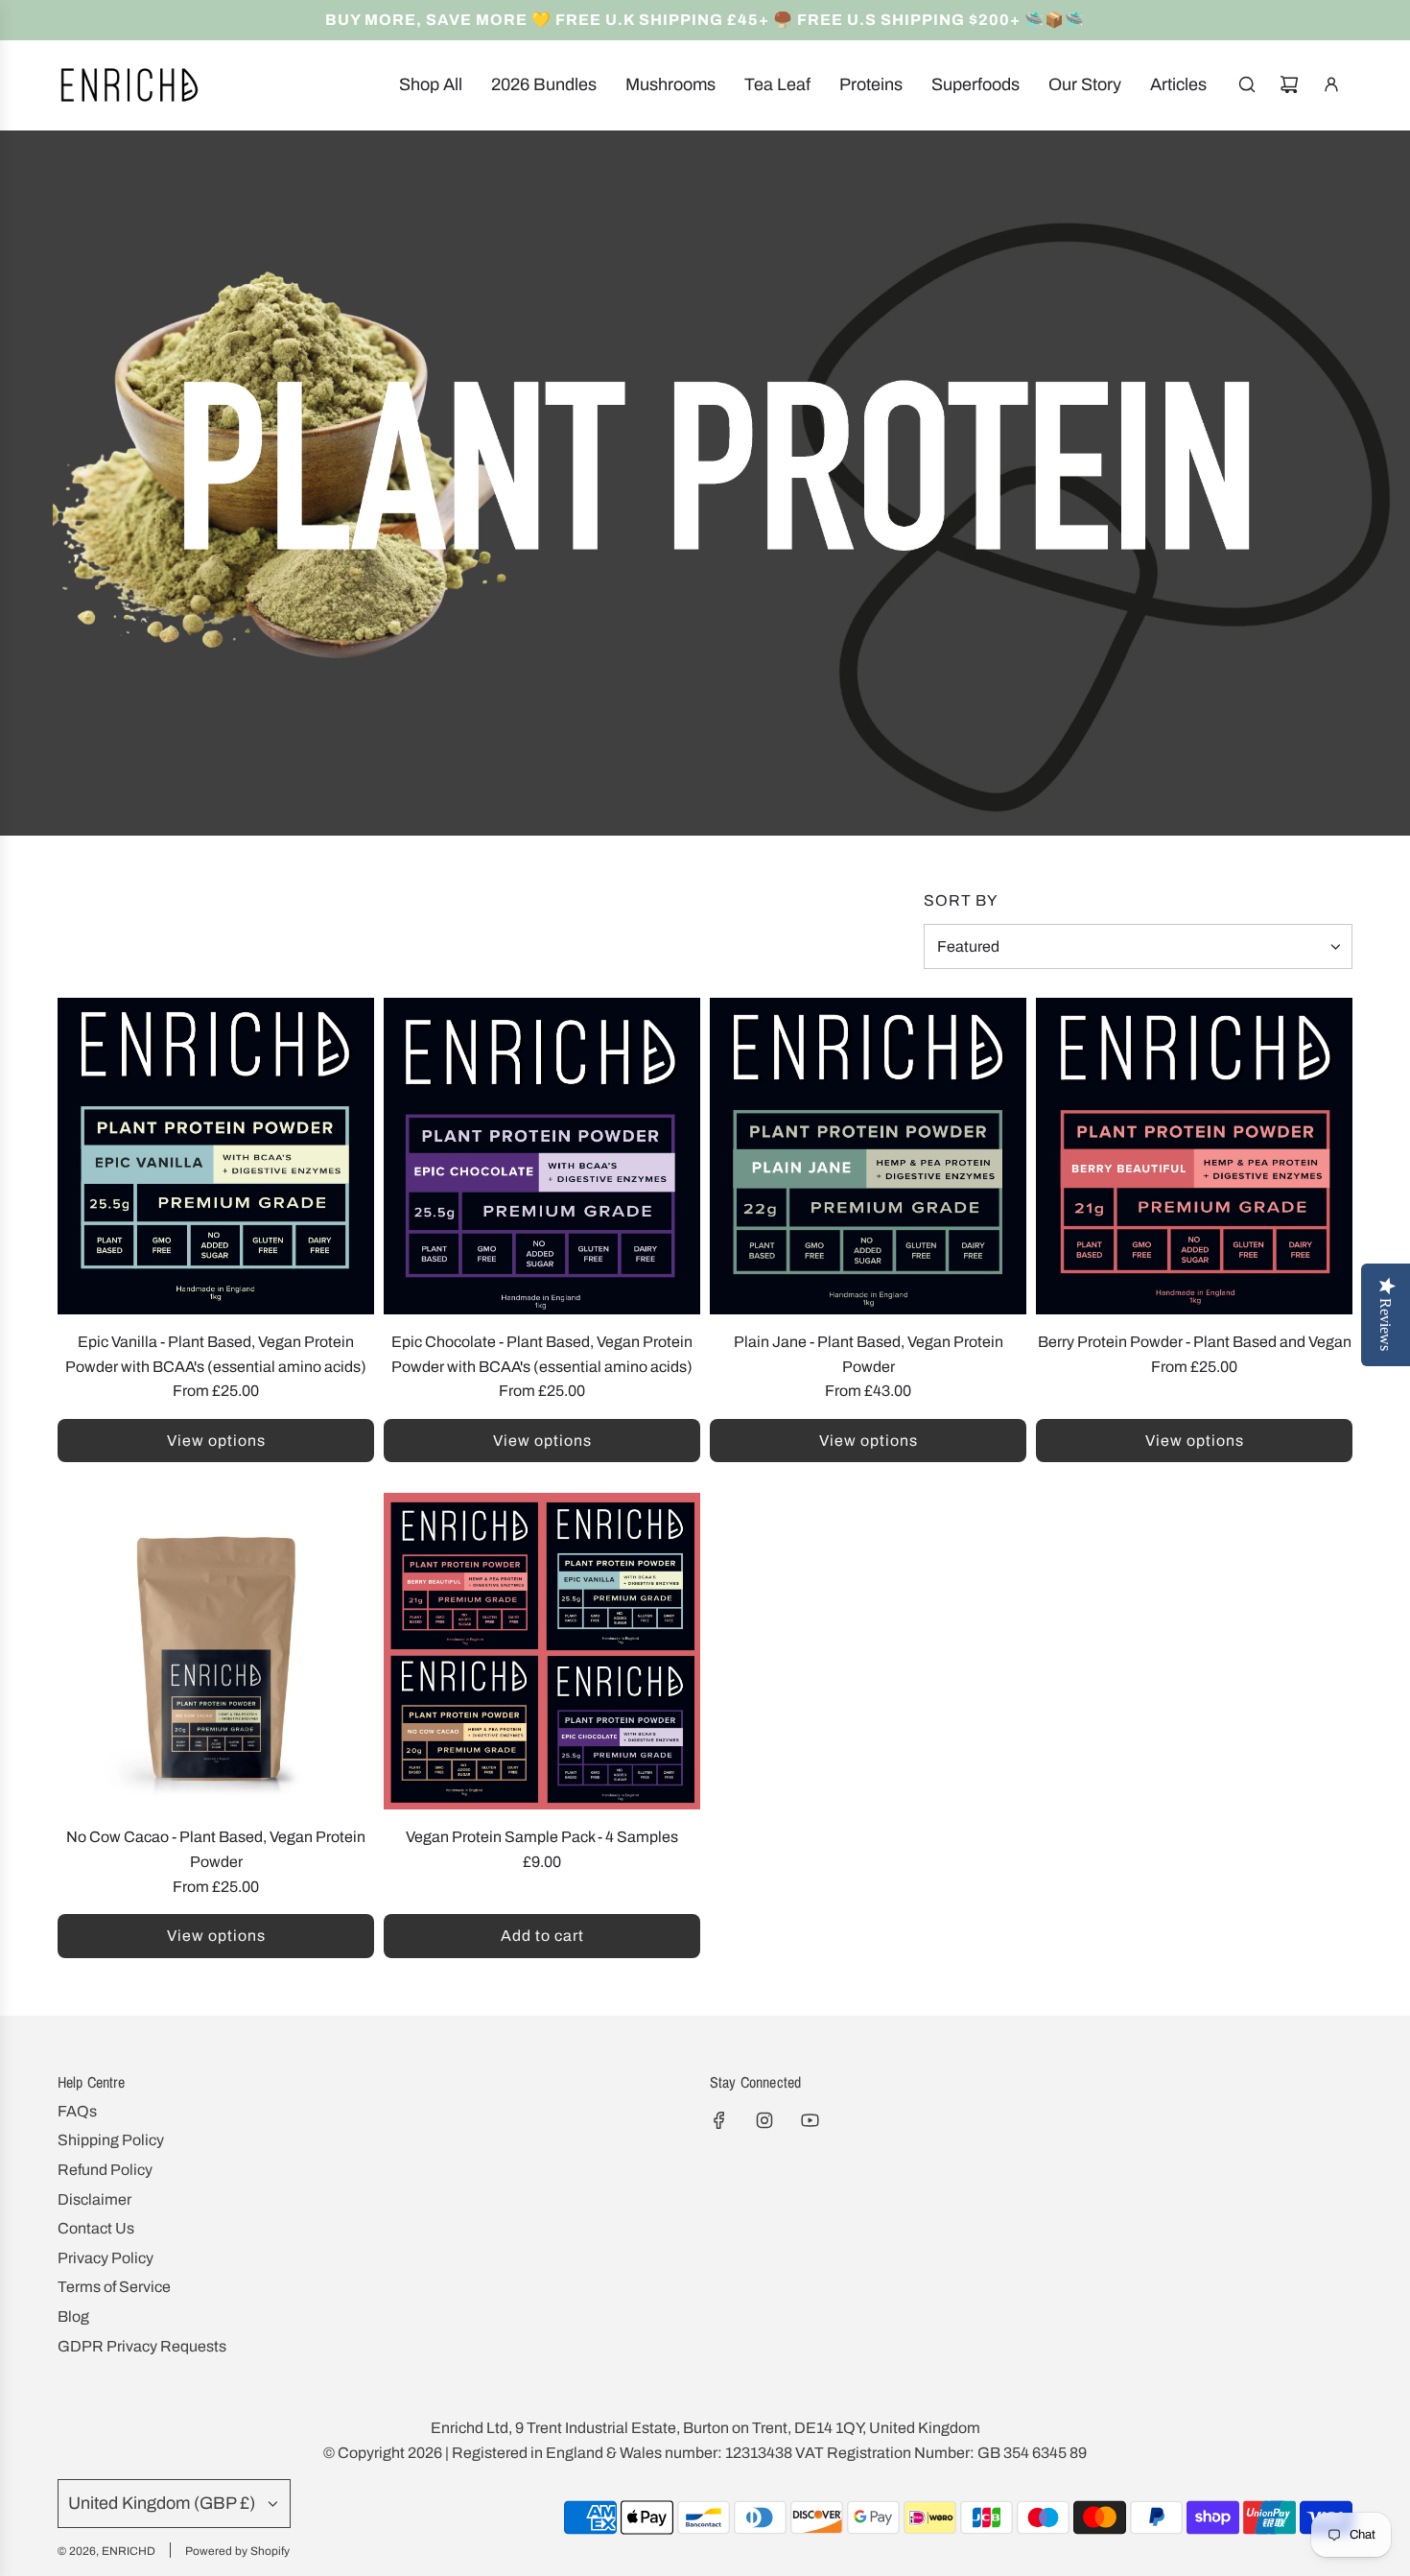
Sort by (961, 901)
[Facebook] (719, 2120)
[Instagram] (764, 2120)
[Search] (1247, 84)
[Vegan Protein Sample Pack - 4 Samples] (542, 1651)
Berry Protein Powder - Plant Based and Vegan (1195, 1342)
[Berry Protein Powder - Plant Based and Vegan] (1194, 1156)
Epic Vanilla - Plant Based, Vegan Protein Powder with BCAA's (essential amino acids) (216, 1354)
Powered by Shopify (237, 2551)
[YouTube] (810, 2120)
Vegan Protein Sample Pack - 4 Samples (542, 1837)
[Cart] (1289, 84)
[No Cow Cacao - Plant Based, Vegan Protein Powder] (216, 1651)
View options (216, 1441)
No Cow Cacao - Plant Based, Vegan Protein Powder (216, 1849)
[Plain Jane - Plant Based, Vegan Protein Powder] (868, 1156)
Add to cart (542, 1936)
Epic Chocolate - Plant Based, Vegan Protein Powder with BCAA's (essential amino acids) (542, 1354)
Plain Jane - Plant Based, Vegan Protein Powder (869, 1354)
